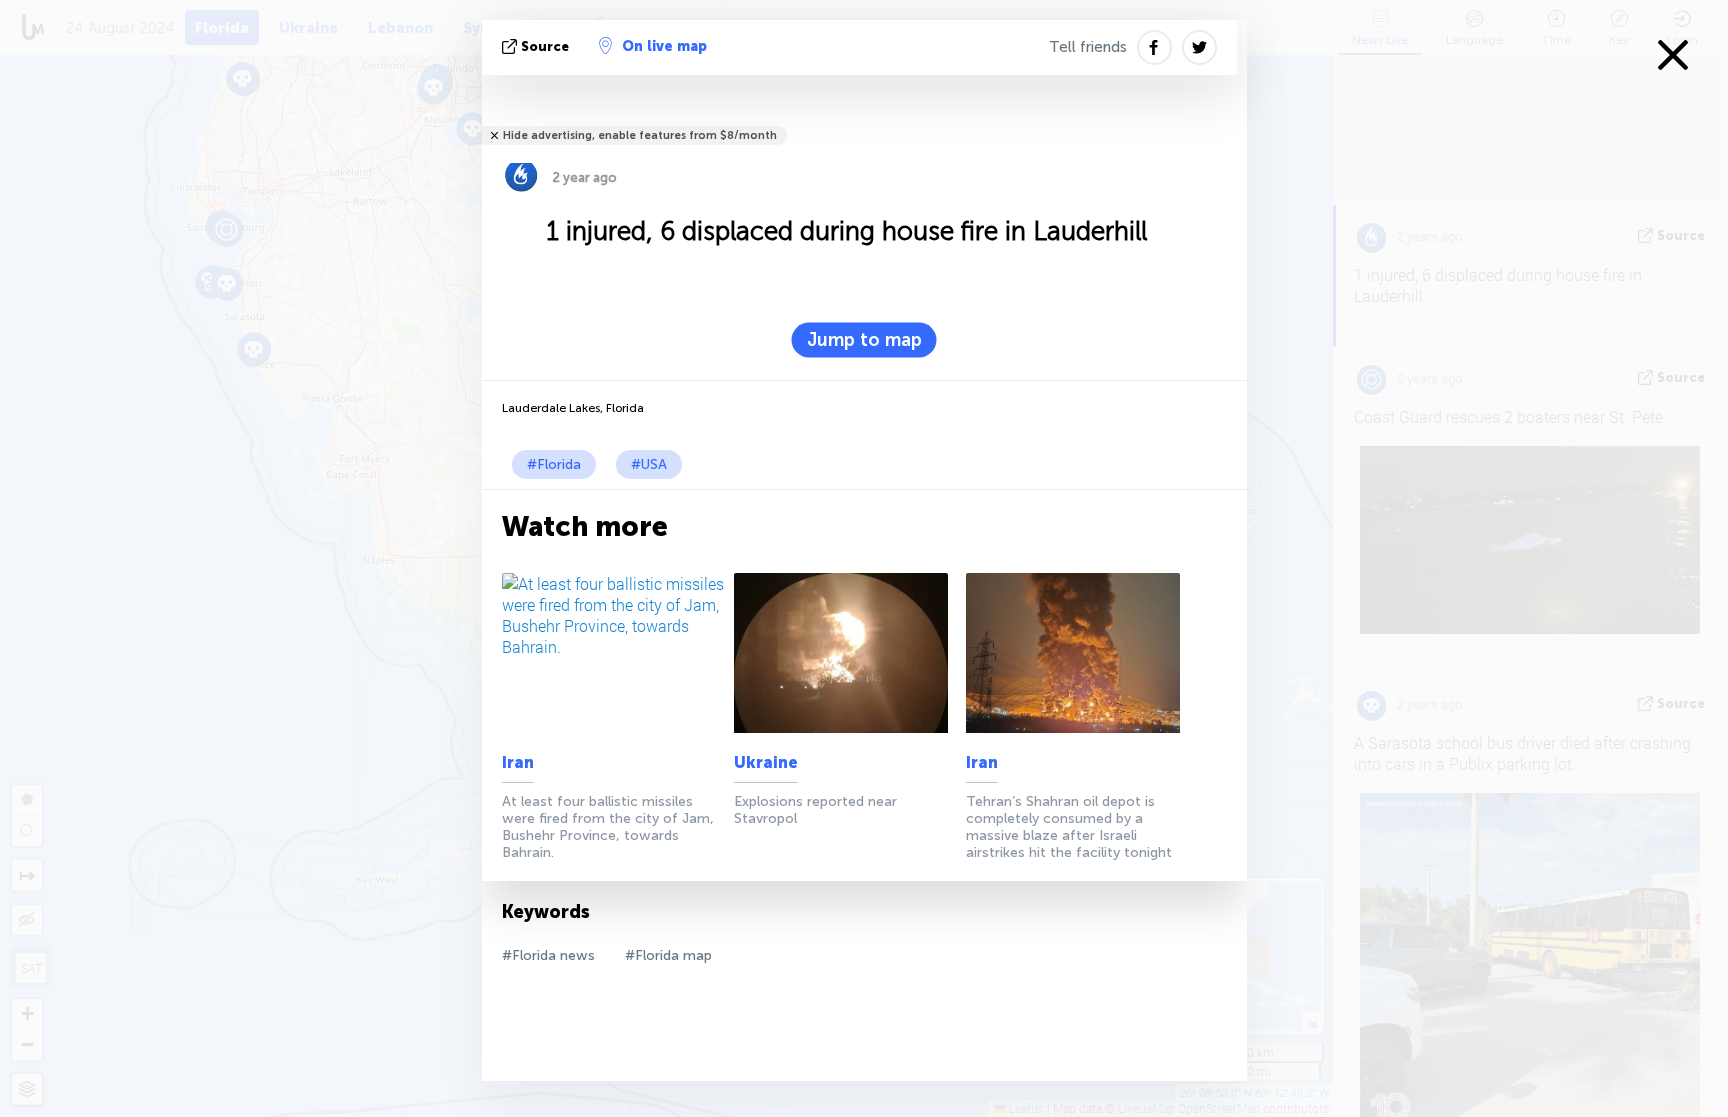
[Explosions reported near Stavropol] (846, 653)
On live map (664, 46)
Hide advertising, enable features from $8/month (640, 135)
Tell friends (1088, 47)
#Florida (554, 464)
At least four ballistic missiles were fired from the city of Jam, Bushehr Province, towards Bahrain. (608, 827)
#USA (649, 464)
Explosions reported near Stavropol (815, 810)
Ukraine (766, 762)
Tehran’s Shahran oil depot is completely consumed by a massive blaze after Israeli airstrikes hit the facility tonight (1069, 827)
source (545, 46)
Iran (518, 762)
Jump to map (864, 340)
